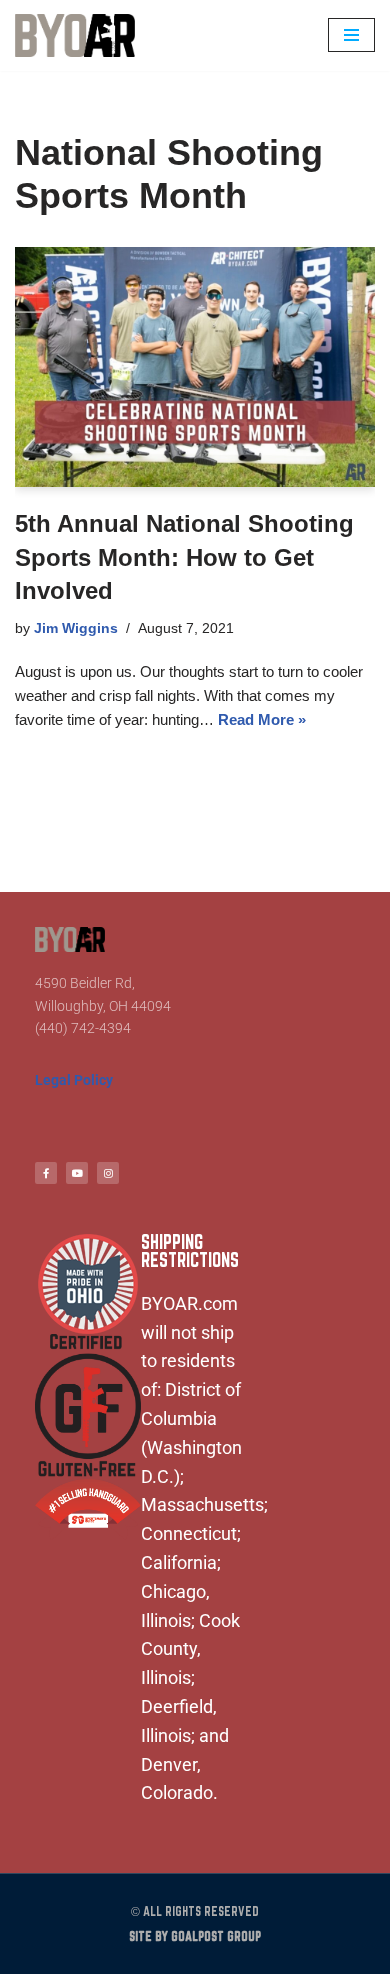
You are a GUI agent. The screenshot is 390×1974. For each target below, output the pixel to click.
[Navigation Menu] (351, 35)
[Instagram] (108, 1173)
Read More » (262, 719)
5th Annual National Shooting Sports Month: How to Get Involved (184, 557)
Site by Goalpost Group (195, 1936)
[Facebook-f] (46, 1173)
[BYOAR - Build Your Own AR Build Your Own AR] (75, 35)
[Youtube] (77, 1173)
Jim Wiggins (76, 628)
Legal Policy (74, 1080)
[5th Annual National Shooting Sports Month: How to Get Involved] (195, 367)
